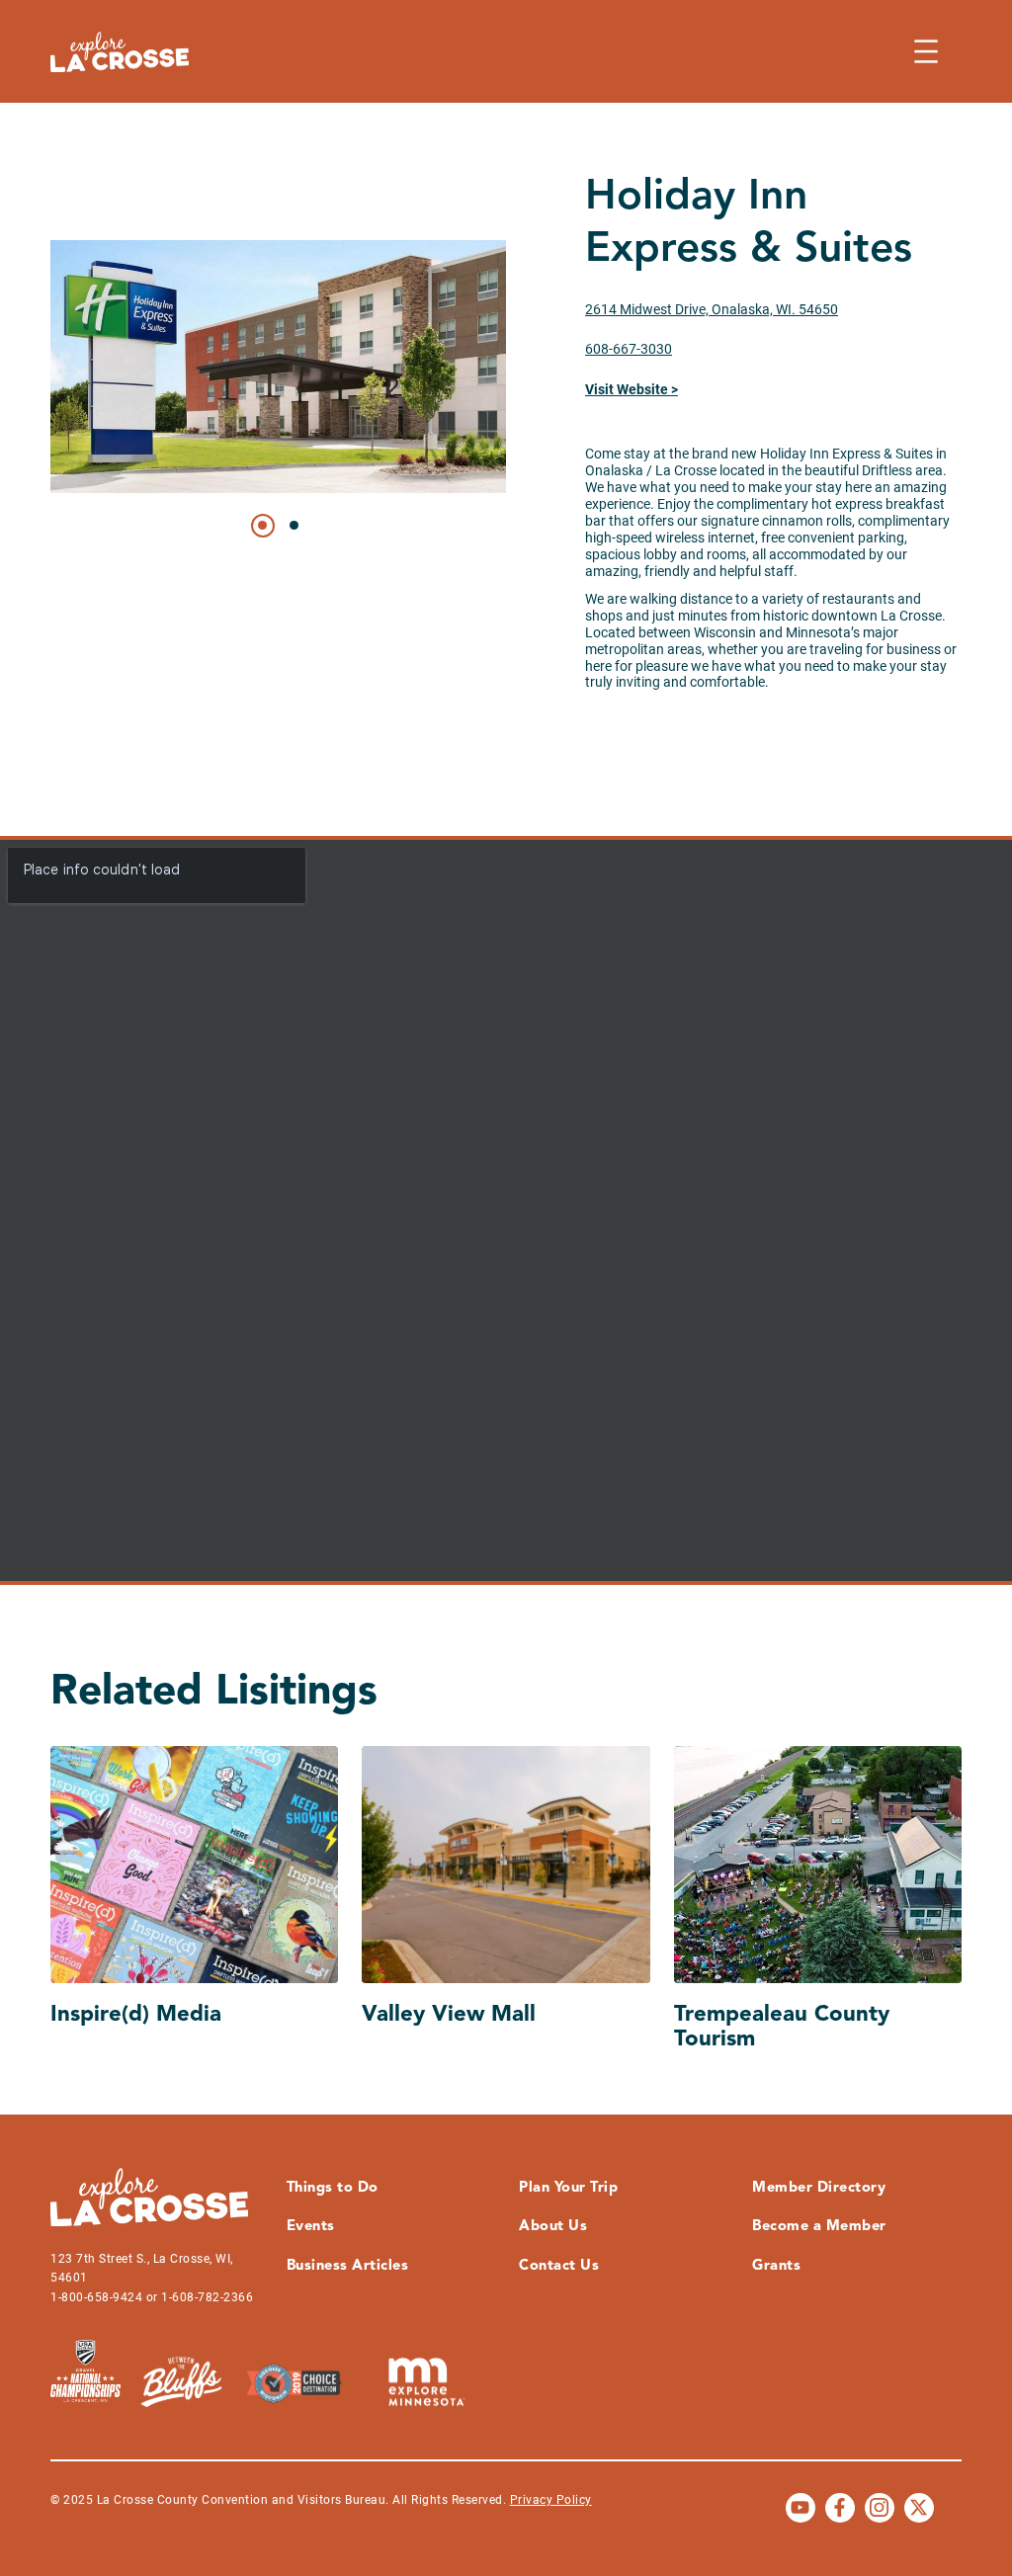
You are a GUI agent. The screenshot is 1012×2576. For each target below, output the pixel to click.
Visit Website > (632, 389)
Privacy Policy (551, 2500)
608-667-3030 (629, 349)
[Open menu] (926, 51)
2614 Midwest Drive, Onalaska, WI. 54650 (712, 309)
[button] (263, 526)
